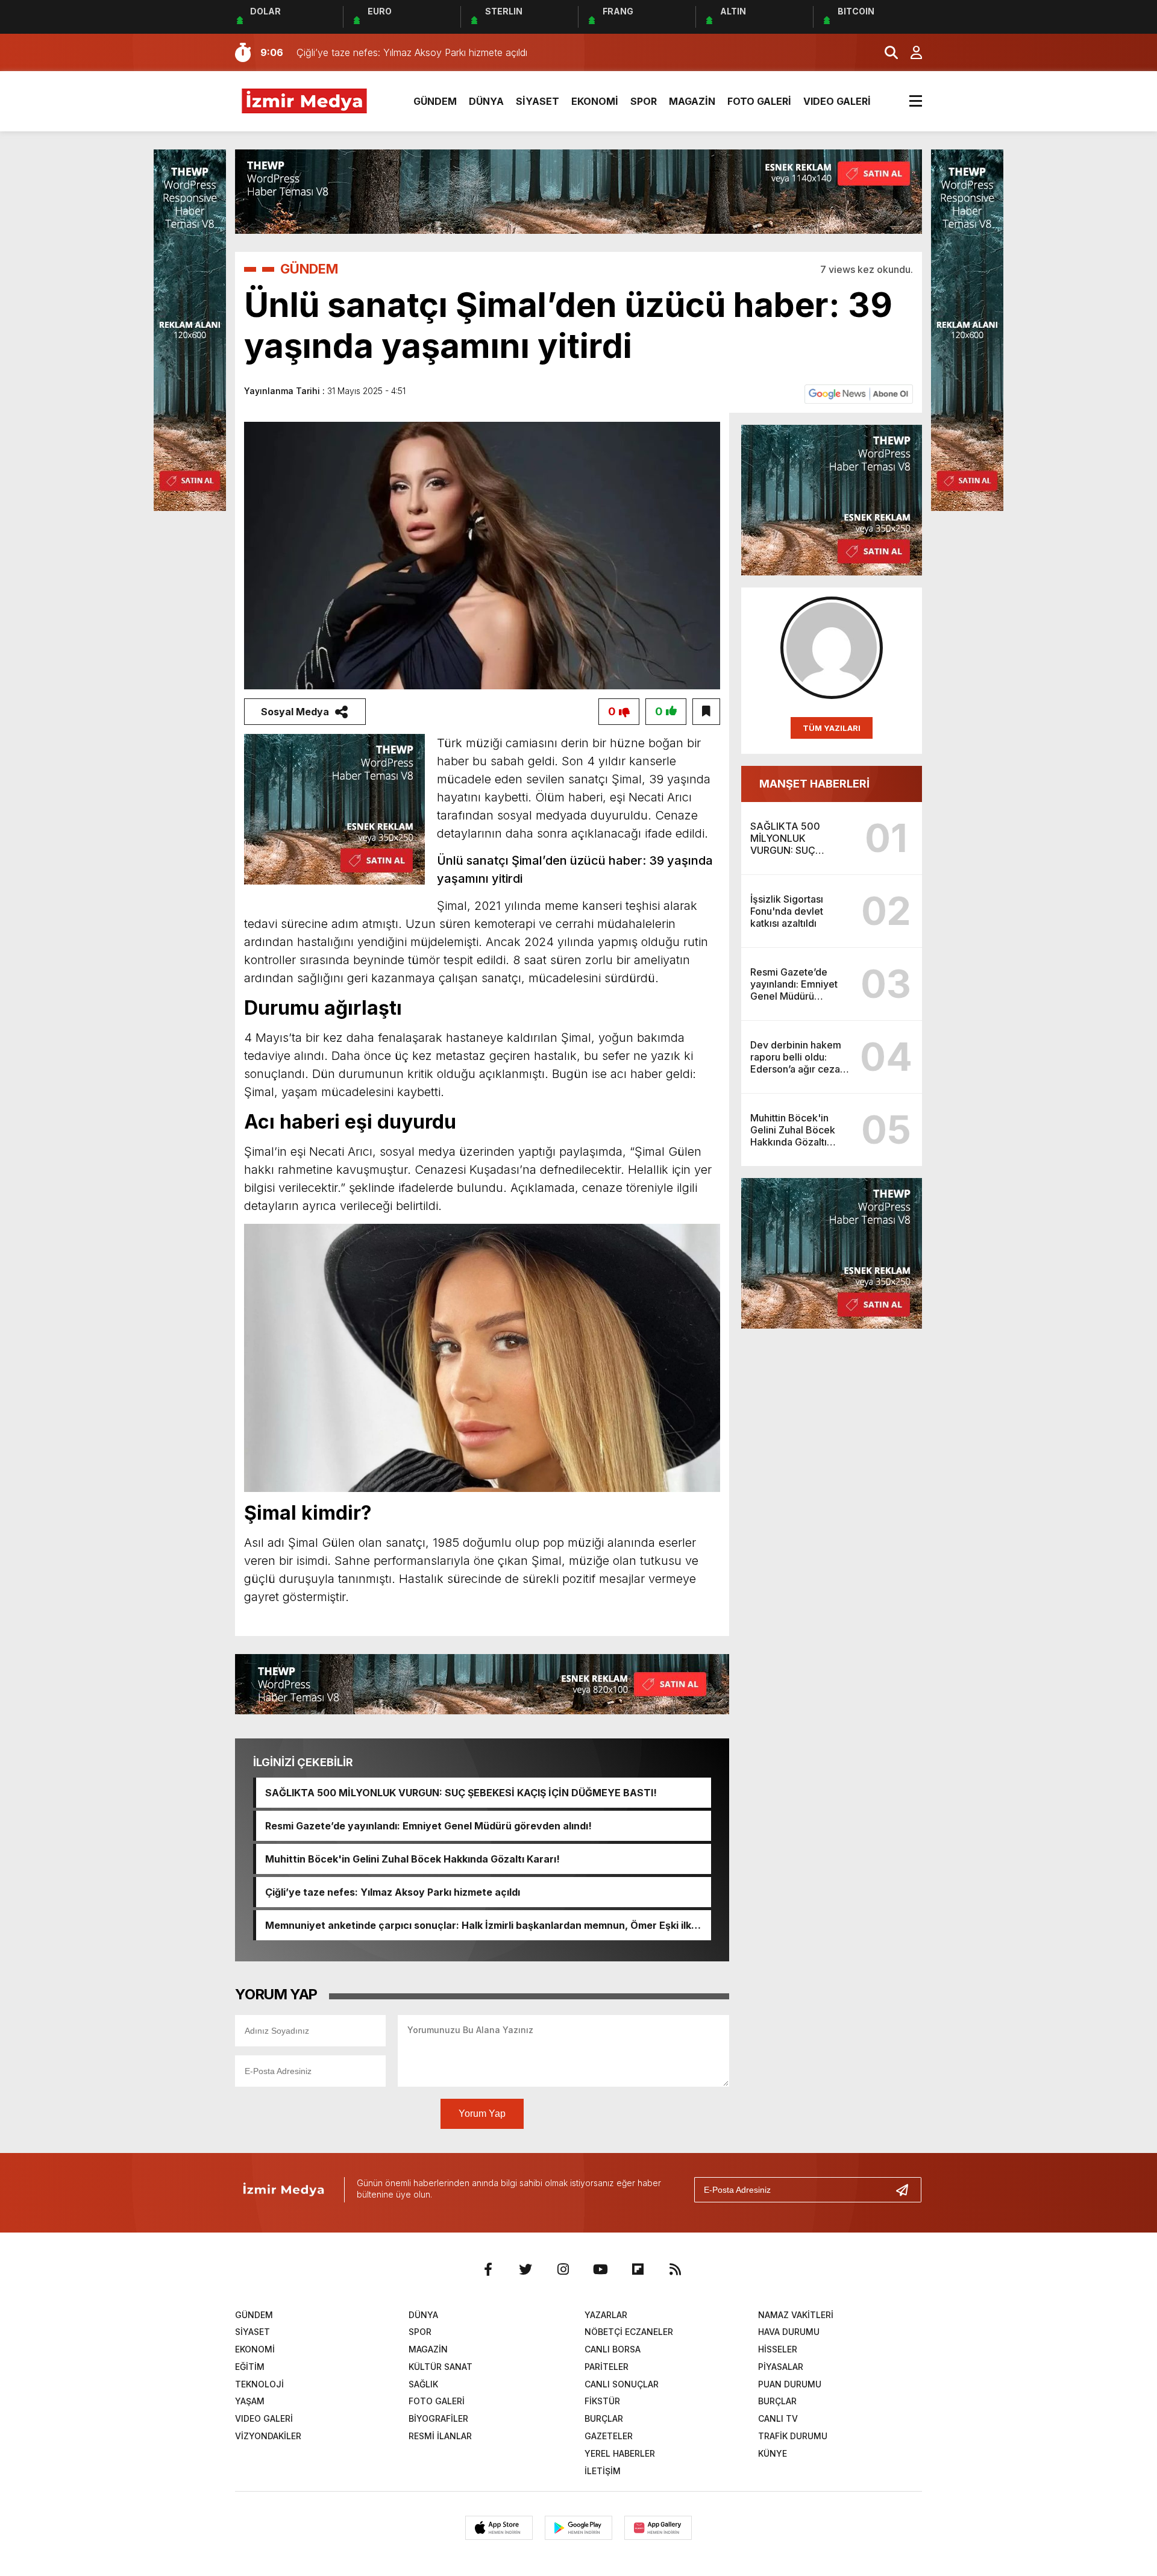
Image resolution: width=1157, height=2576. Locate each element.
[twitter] (525, 2269)
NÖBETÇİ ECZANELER (629, 2332)
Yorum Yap (482, 2114)
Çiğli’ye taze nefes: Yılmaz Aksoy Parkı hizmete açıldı (393, 1892)
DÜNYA (486, 101)
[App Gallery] (658, 2528)
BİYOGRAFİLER (438, 2418)
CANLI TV (778, 2418)
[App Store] (499, 2528)
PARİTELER (607, 2367)
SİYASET (538, 101)
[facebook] (488, 2269)
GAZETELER (609, 2436)
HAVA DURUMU (789, 2332)
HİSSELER (778, 2349)
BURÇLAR (777, 2401)
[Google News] (859, 393)
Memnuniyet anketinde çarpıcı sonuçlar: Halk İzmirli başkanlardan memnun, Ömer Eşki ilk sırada (478, 1925)
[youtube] (600, 2269)
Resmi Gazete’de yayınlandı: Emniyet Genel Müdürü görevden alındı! (428, 1826)
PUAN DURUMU (790, 2384)
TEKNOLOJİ (259, 2384)
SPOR (644, 101)
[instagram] (563, 2269)
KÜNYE (773, 2453)
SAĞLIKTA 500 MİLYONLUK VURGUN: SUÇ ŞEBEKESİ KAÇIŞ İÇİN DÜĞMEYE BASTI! (461, 1793)
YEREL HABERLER (620, 2453)
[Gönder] (907, 2190)
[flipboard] (638, 2269)
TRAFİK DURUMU (793, 2436)
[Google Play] (578, 2528)
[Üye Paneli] (910, 52)
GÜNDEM (435, 101)
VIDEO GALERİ (837, 101)
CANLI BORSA (613, 2349)
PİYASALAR (781, 2367)
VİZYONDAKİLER (268, 2436)
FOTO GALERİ (759, 101)
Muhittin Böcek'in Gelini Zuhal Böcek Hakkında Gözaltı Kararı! (412, 1859)
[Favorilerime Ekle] (706, 712)
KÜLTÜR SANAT (441, 2367)
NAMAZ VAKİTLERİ (796, 2315)
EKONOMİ (595, 101)
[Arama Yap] (886, 52)
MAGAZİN (692, 101)
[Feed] (675, 2269)
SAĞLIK (423, 2384)
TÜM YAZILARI (832, 728)
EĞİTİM (250, 2367)
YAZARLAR (606, 2315)
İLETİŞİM (603, 2471)
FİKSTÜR (602, 2401)
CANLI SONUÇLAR (622, 2384)
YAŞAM (250, 2401)
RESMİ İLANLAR (440, 2436)
